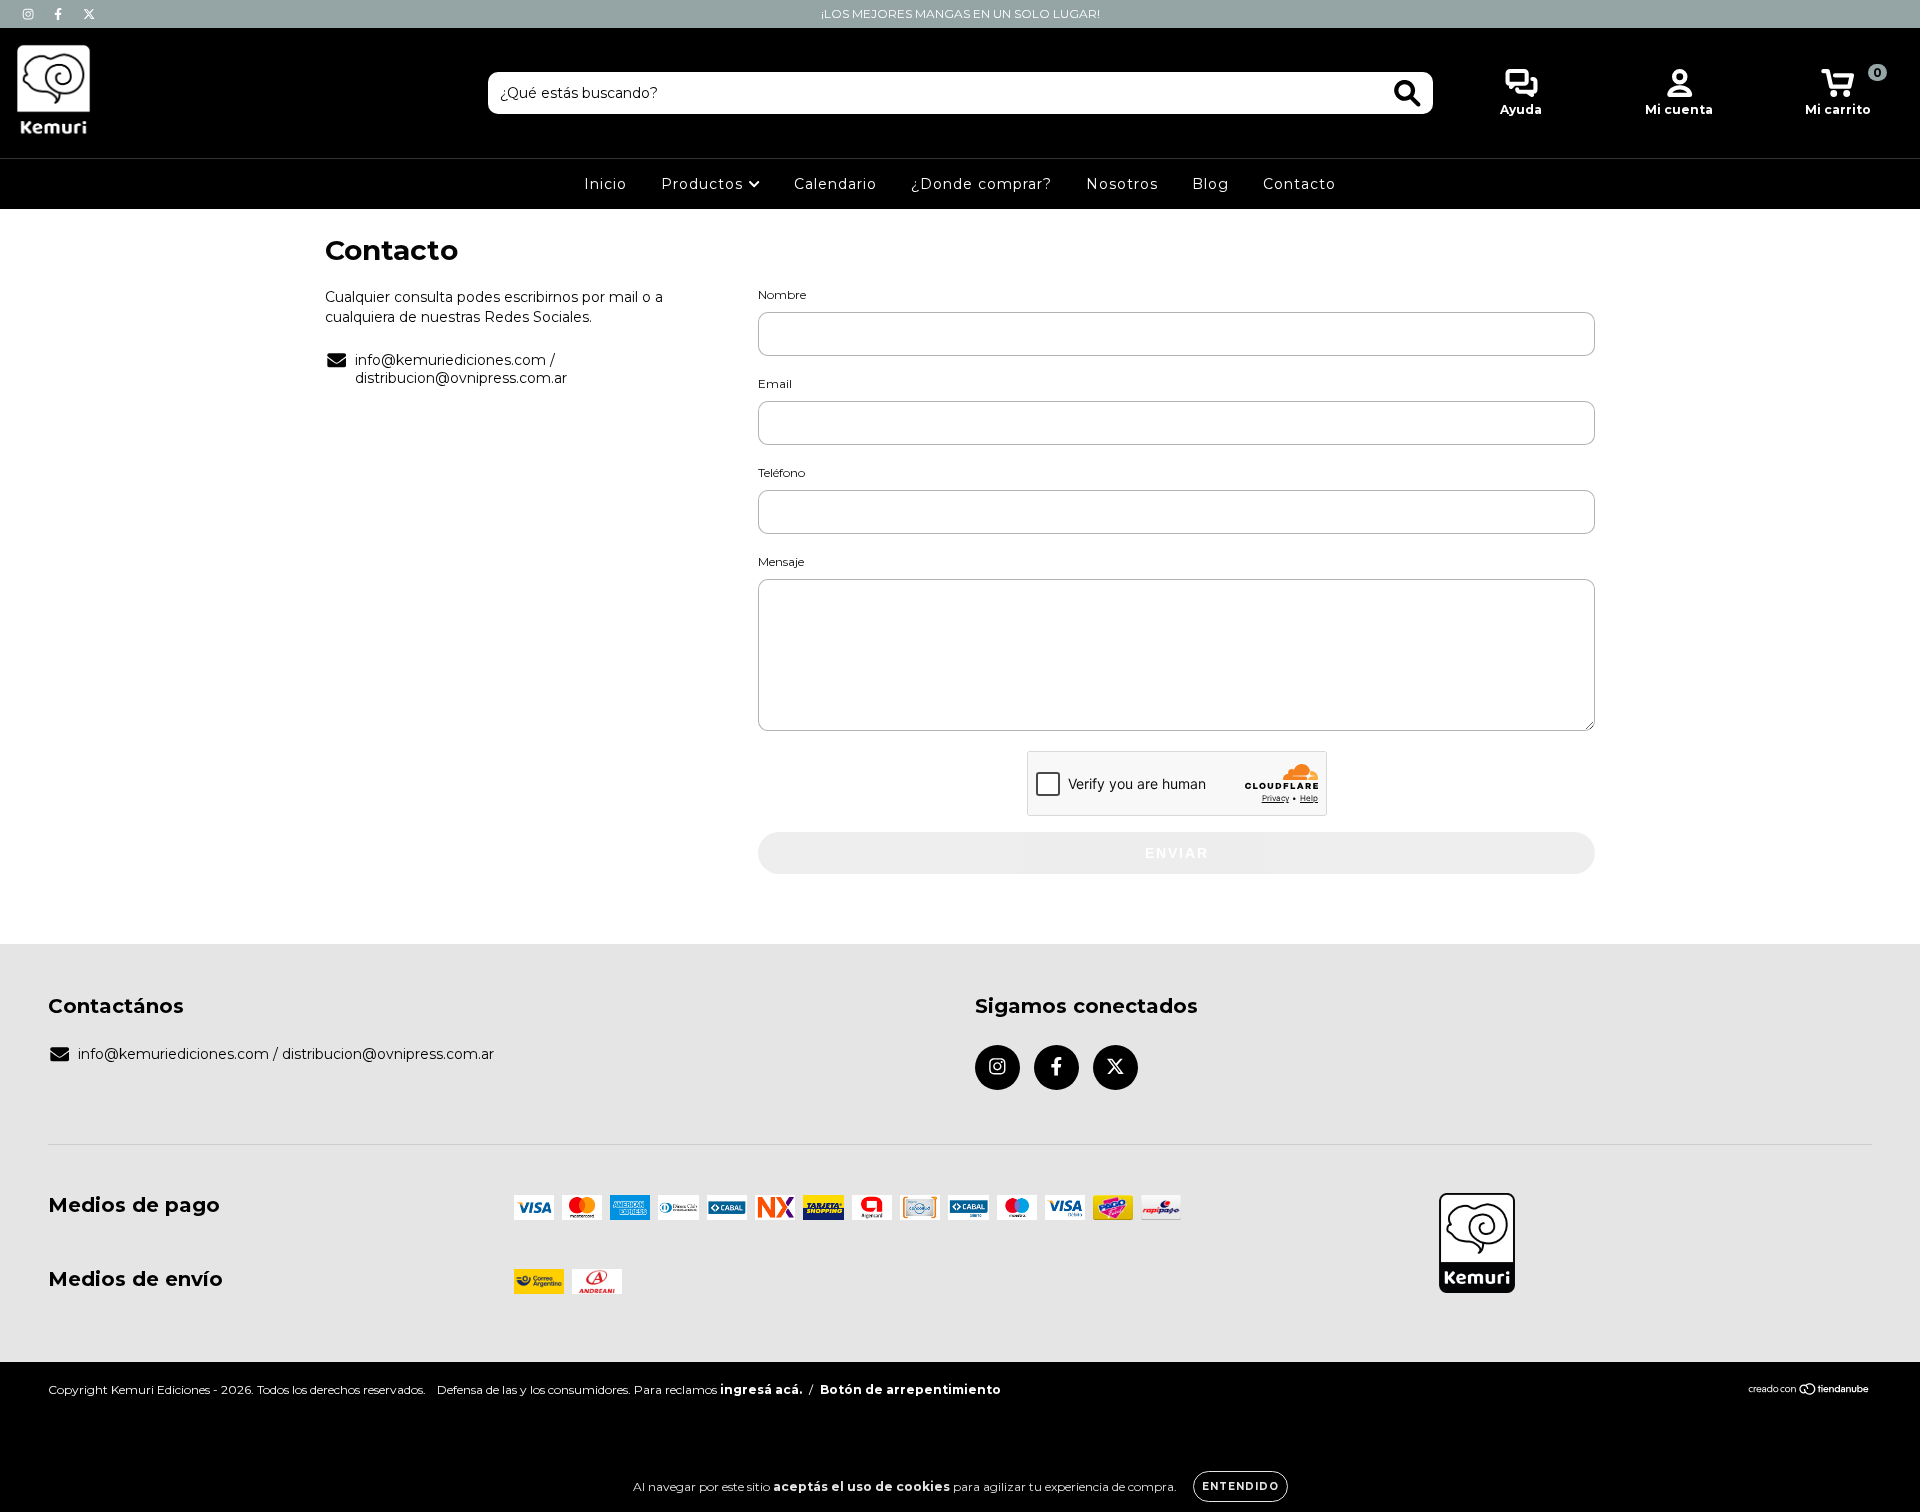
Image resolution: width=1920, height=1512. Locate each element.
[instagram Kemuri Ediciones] (30, 14)
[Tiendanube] (1809, 1391)
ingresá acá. (761, 1389)
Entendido (1240, 1486)
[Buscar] (1407, 93)
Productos (704, 184)
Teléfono (781, 472)
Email (775, 383)
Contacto (1299, 184)
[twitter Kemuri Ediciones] (89, 14)
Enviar (1177, 853)
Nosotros (1122, 184)
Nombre (782, 294)
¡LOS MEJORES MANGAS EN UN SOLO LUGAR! (960, 13)
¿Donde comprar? (981, 184)
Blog (1210, 184)
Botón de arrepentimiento (910, 1389)
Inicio (605, 184)
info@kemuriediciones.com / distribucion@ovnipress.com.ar (461, 369)
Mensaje (781, 561)
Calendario (835, 184)
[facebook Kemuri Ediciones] (60, 14)
